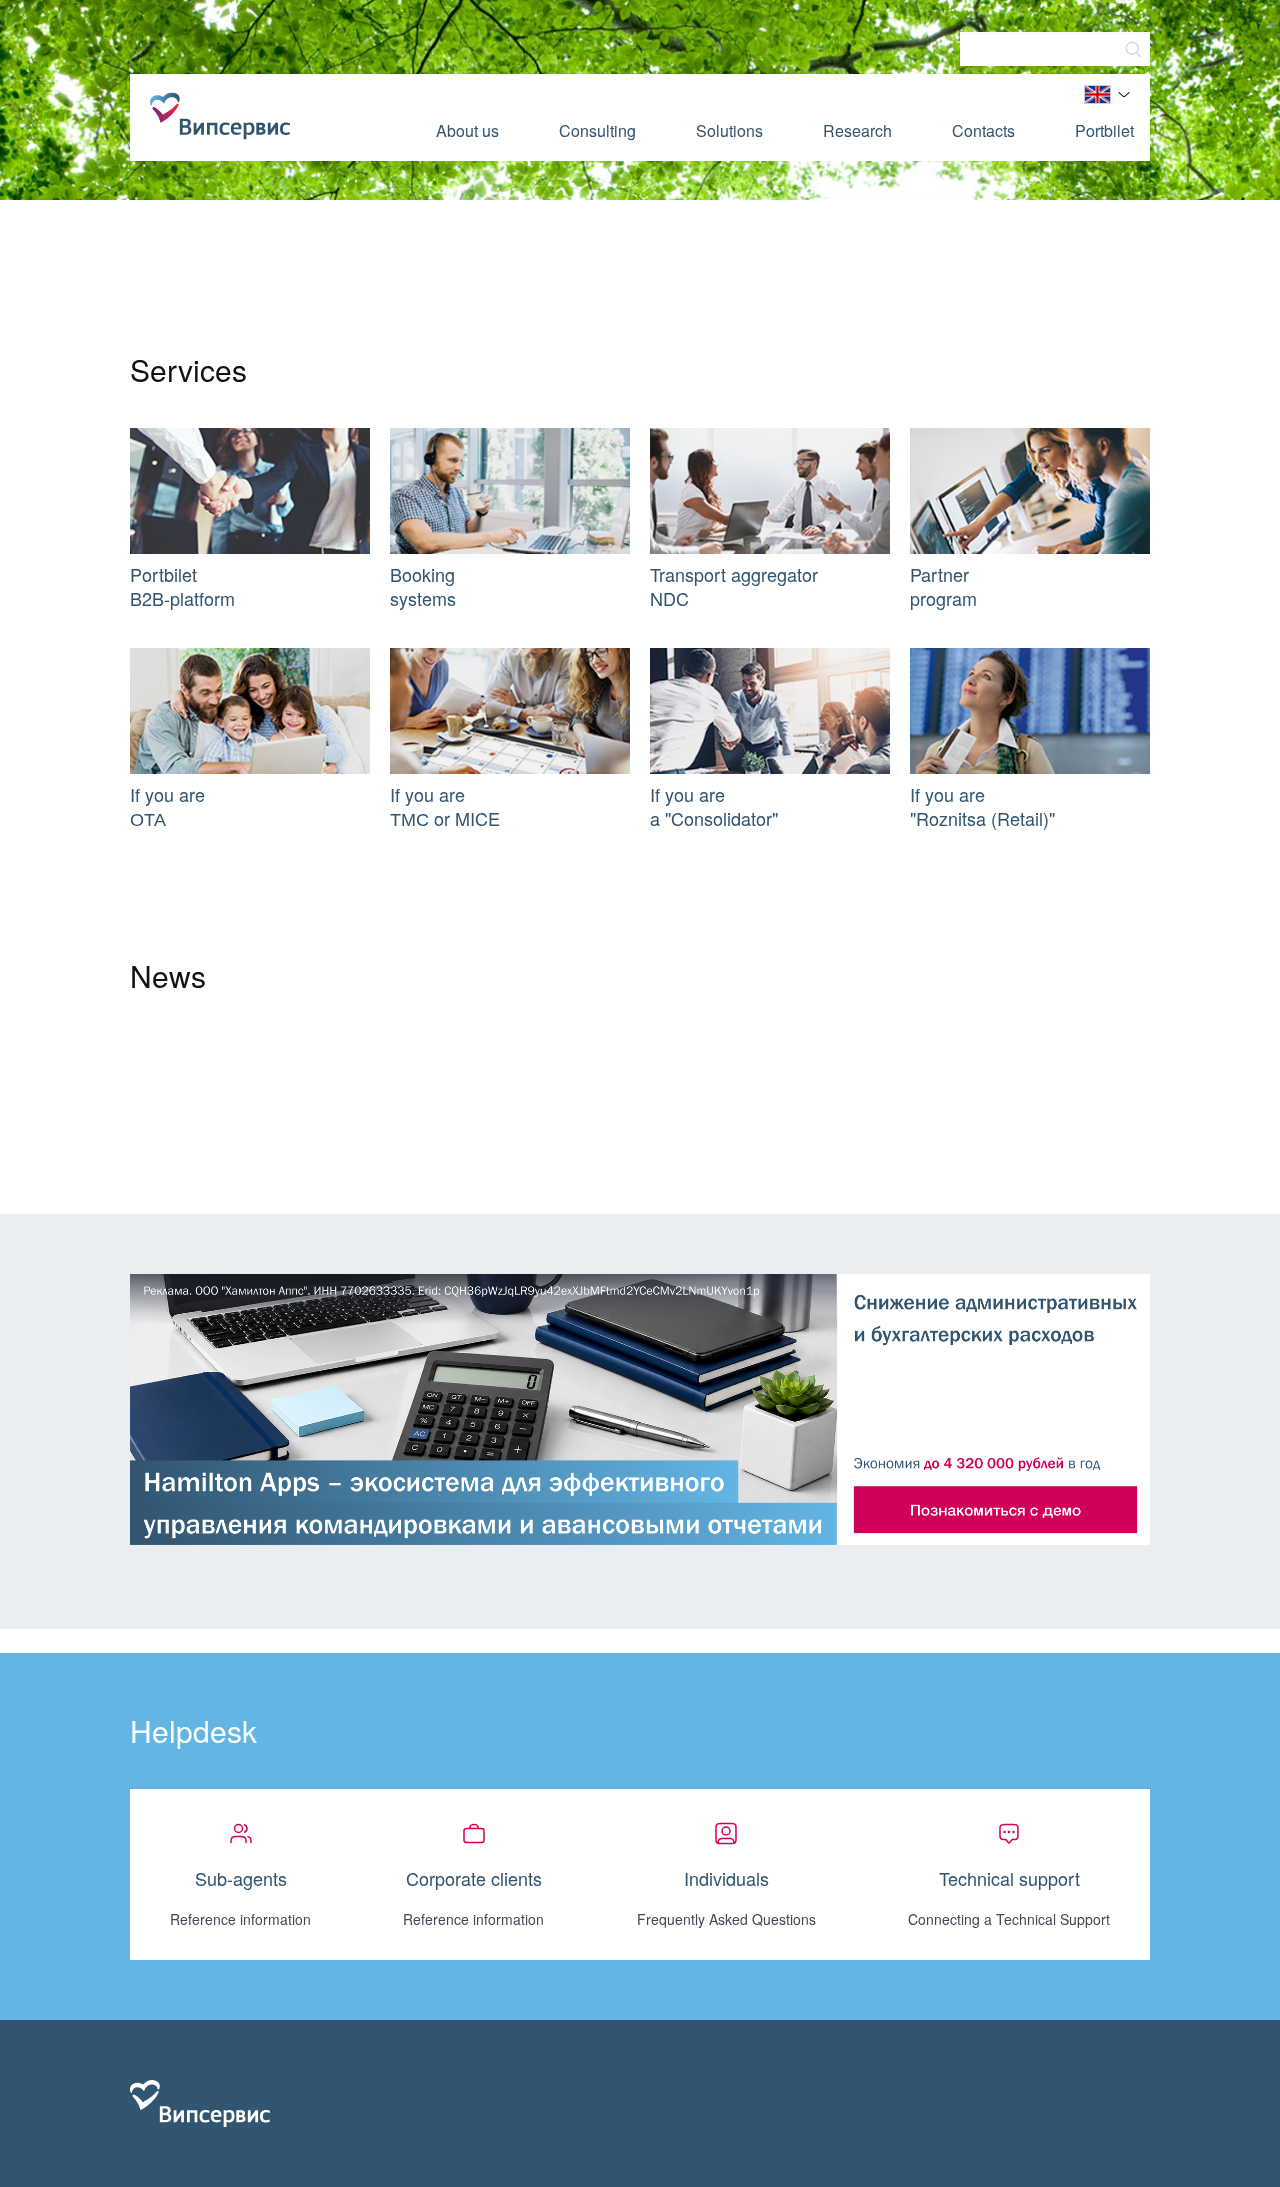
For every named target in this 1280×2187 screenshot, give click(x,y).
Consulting (597, 130)
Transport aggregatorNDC (734, 586)
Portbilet (1104, 130)
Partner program (943, 586)
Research (857, 130)
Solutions (729, 130)
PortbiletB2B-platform (182, 586)
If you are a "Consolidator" (714, 806)
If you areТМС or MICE (445, 806)
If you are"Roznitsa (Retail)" (982, 806)
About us (467, 130)
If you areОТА (167, 806)
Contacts (983, 130)
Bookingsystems (423, 586)
